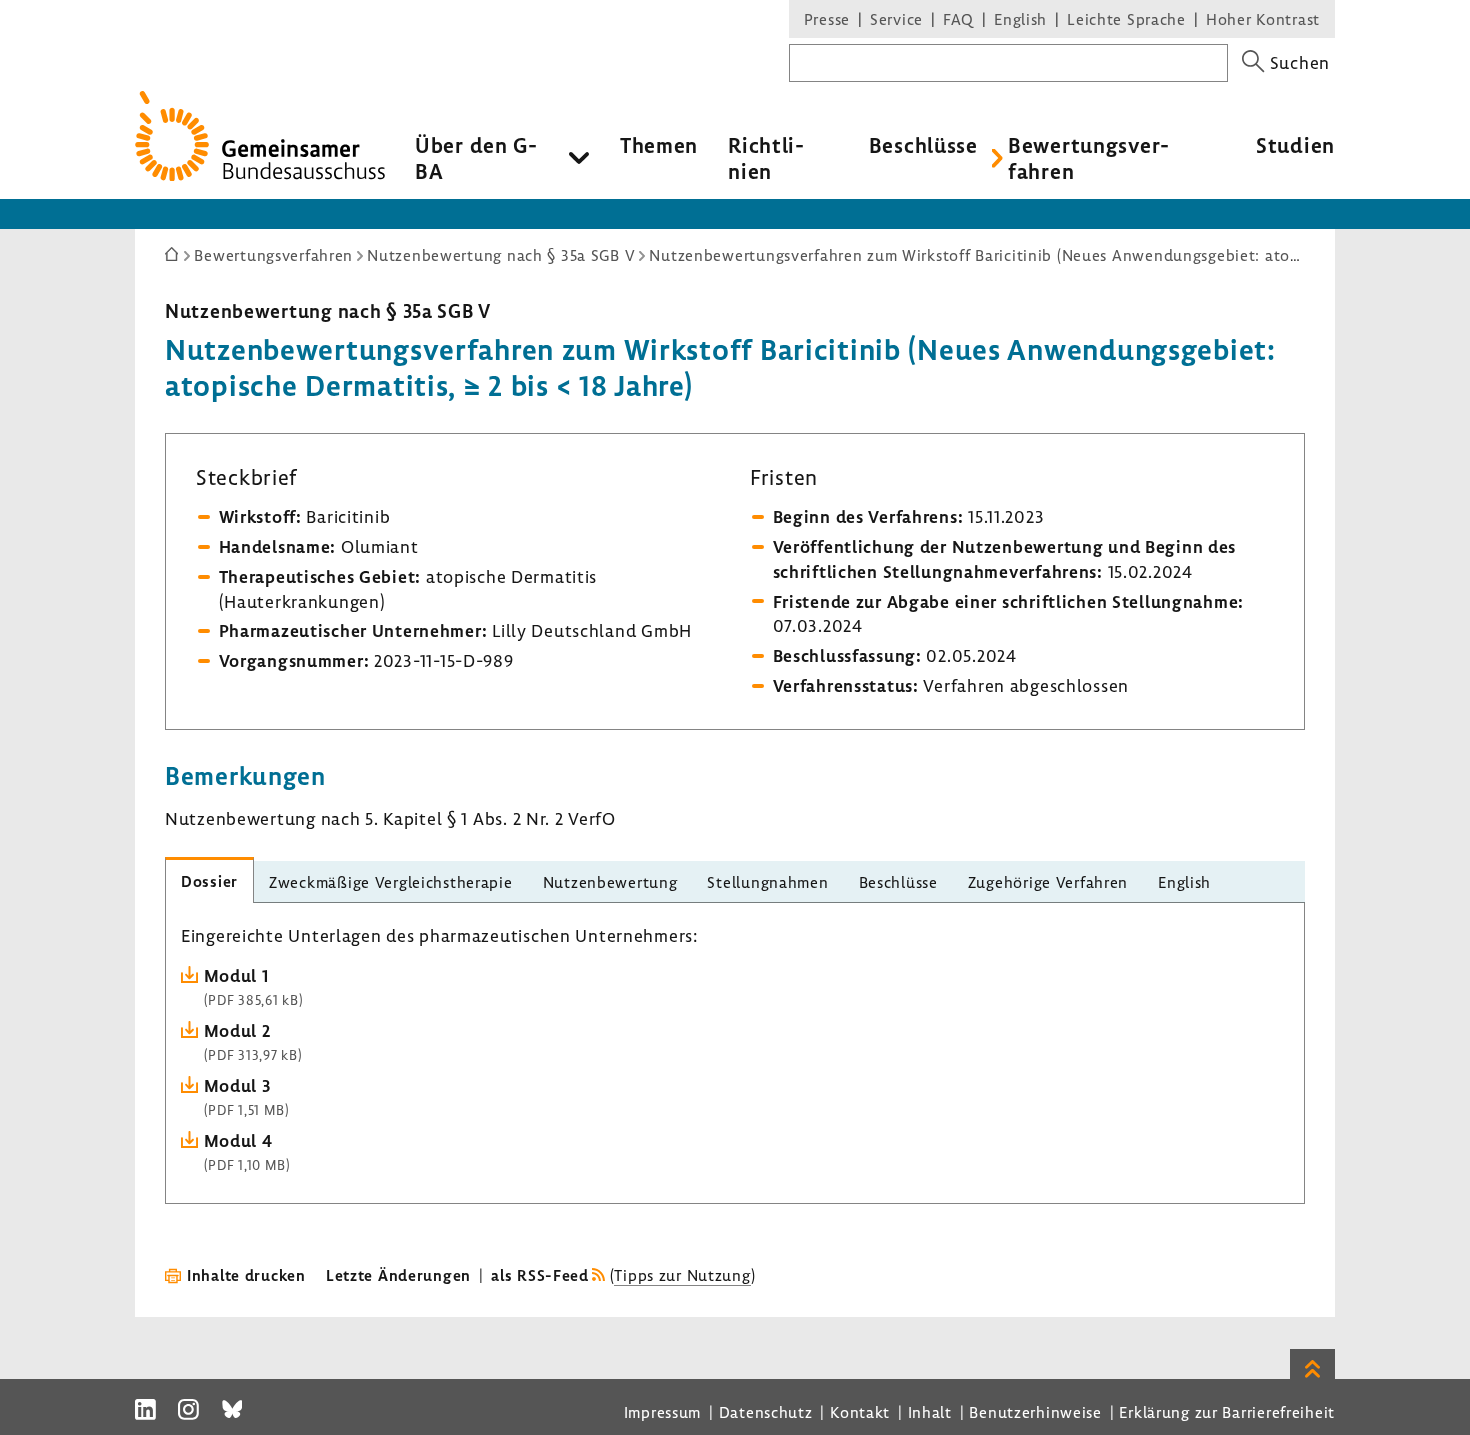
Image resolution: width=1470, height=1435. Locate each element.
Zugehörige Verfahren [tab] (1048, 882)
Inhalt (930, 1412)
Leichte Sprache (1126, 19)
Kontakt (860, 1412)
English (1020, 19)
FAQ (958, 19)
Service (896, 19)
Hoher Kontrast (1263, 19)
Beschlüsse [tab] (898, 882)
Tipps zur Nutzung (682, 1275)
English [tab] (1184, 882)
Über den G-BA (476, 158)
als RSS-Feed (540, 1275)
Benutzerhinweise (1035, 1412)
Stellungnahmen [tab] (767, 882)
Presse (827, 19)
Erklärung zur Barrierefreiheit (1227, 1412)
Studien (1295, 145)
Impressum (662, 1412)
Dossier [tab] (209, 881)
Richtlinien (766, 158)
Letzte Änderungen (398, 1275)
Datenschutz (766, 1412)
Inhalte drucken (246, 1275)
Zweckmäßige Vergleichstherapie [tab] (391, 882)
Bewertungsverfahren (1088, 158)
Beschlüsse (923, 145)
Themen (659, 145)
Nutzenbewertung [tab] (610, 882)
